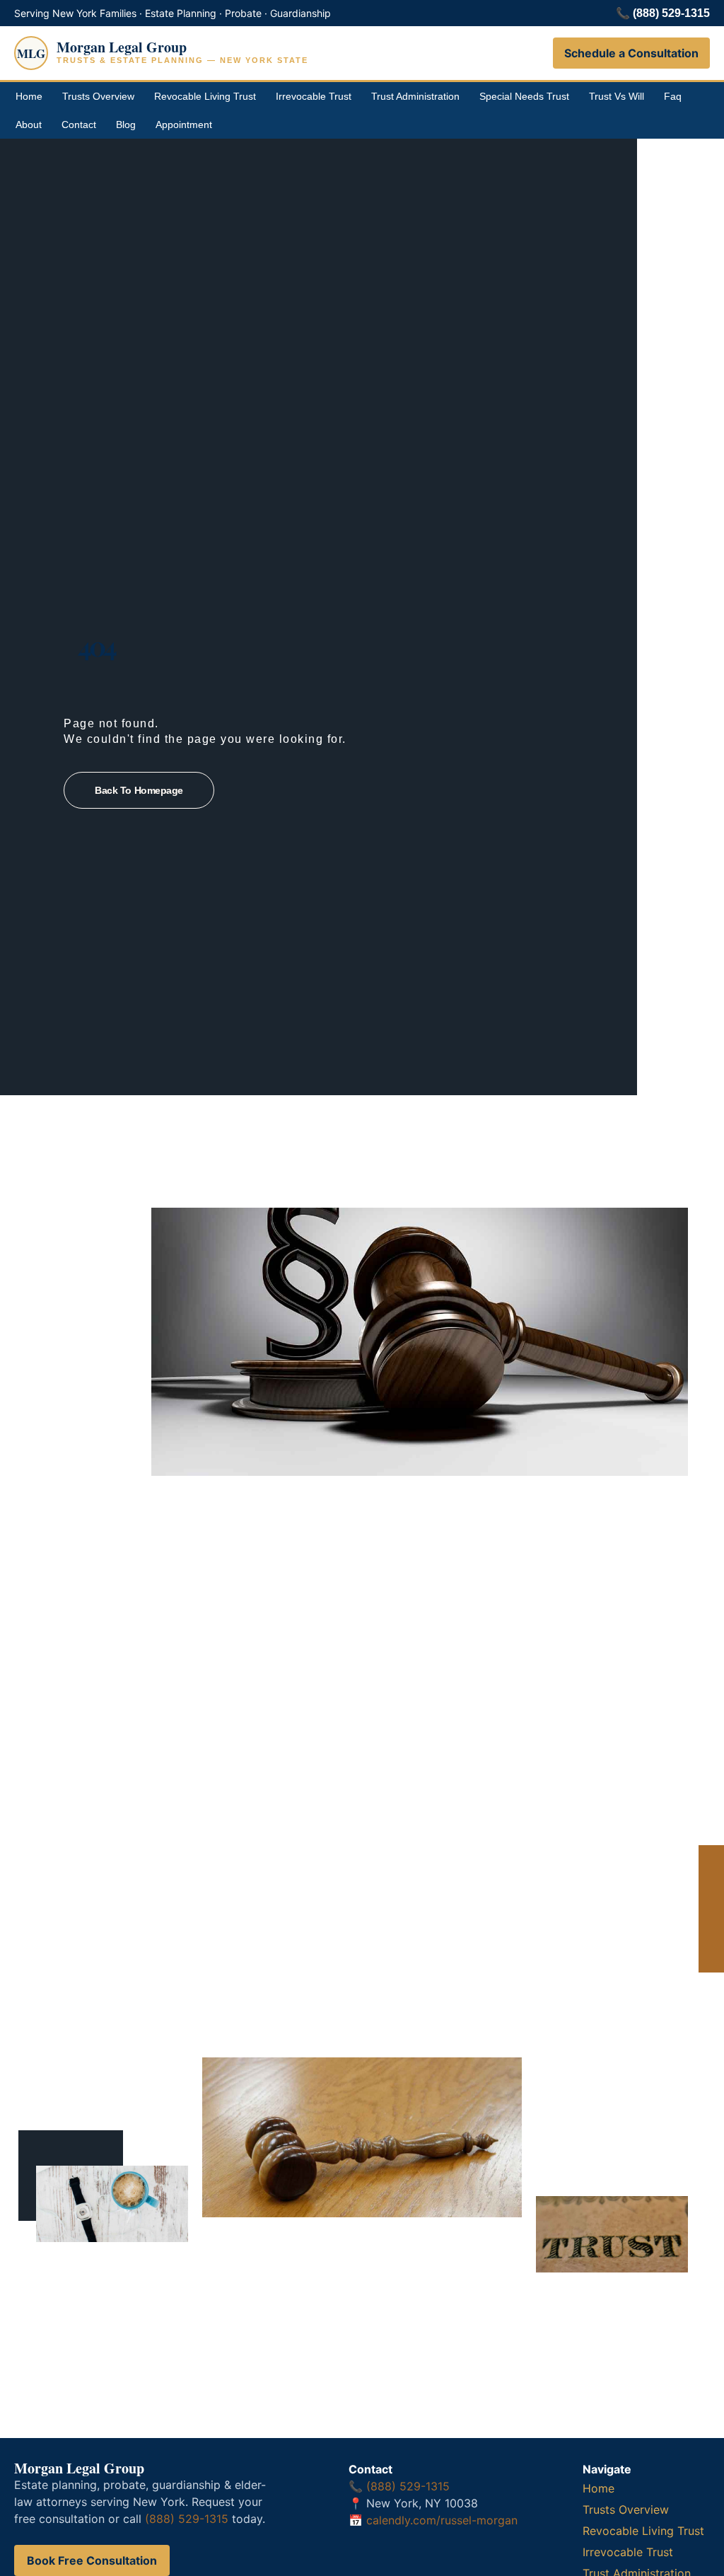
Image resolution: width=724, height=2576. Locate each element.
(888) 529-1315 (671, 13)
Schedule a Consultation (631, 53)
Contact (79, 125)
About (29, 125)
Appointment (184, 125)
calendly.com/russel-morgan (442, 2520)
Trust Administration (415, 96)
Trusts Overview (98, 96)
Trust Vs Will (617, 96)
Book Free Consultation (92, 2560)
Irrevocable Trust (314, 96)
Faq (673, 96)
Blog (126, 125)
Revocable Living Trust (205, 96)
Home (29, 96)
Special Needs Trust (524, 96)
